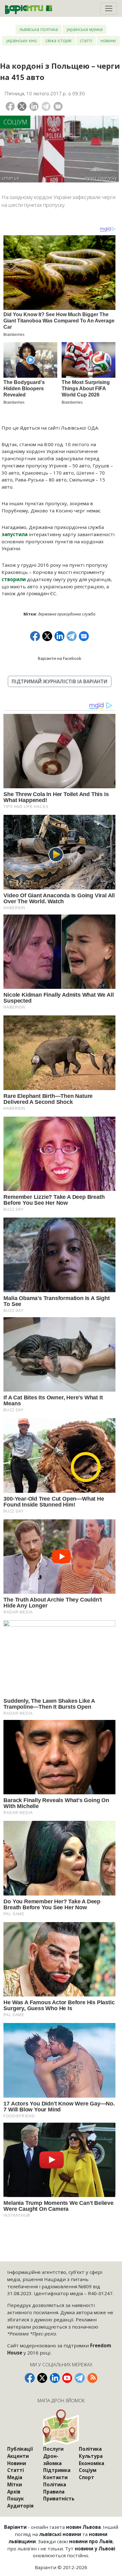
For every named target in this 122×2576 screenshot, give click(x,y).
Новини (108, 40)
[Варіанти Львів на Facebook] (30, 2378)
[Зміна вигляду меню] (109, 8)
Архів (14, 2492)
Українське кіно (22, 40)
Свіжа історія (58, 40)
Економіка (91, 2463)
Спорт (86, 2477)
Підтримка (57, 2470)
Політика (55, 2484)
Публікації (20, 2449)
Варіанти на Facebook (60, 658)
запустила (15, 534)
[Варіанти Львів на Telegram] (80, 2378)
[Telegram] (46, 106)
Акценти (18, 2456)
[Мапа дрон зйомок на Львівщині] (61, 2427)
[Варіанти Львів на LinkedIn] (55, 2378)
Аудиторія (20, 2506)
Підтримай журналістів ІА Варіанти (59, 681)
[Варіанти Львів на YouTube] (67, 2378)
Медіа (15, 2477)
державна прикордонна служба (67, 614)
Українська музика (85, 29)
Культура (91, 2456)
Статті (86, 40)
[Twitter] (22, 106)
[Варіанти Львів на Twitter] (42, 2378)
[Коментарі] (58, 106)
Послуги (53, 2449)
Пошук (15, 2499)
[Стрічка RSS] (92, 2378)
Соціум (15, 122)
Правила (54, 2492)
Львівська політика (39, 29)
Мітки (15, 2484)
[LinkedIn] (34, 106)
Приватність (59, 2499)
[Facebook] (10, 106)
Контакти (55, 2477)
